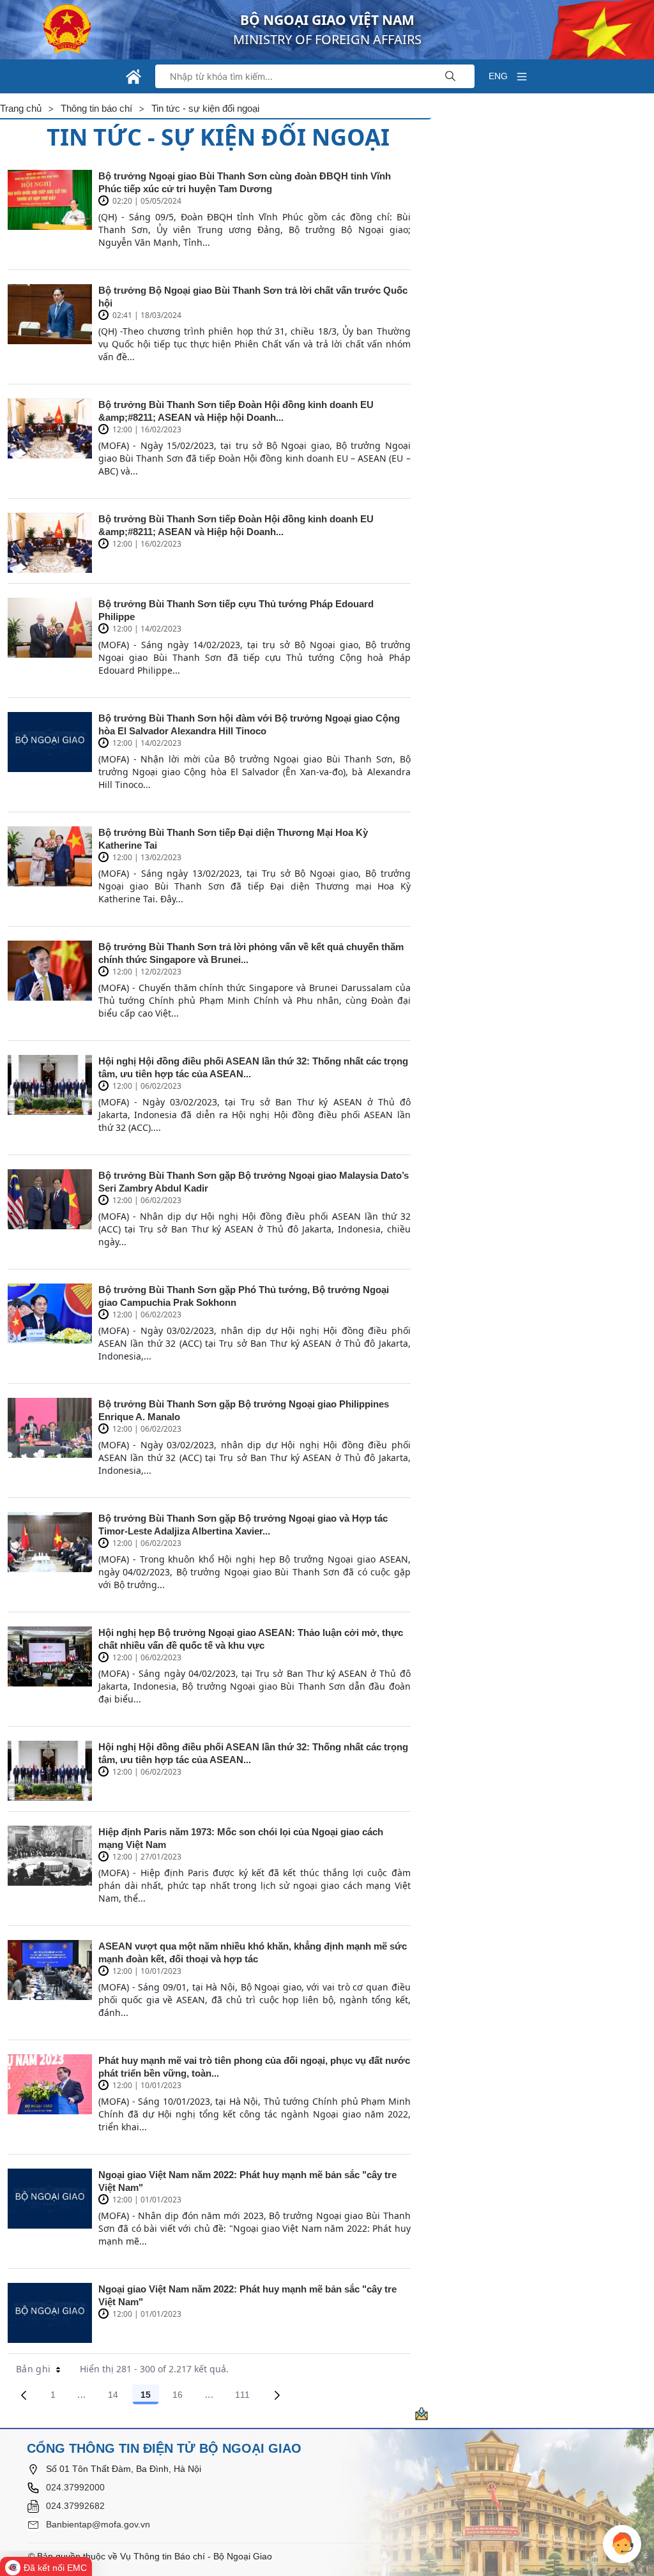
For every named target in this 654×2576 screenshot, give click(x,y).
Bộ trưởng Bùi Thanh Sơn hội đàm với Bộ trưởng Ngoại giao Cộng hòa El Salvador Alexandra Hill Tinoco (249, 724)
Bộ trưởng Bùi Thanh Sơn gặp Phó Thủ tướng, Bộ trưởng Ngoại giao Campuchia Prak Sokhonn (244, 1296)
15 (150, 2397)
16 (182, 2397)
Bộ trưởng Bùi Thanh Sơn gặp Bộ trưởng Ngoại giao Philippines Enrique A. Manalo (244, 1410)
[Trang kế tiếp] (277, 2395)
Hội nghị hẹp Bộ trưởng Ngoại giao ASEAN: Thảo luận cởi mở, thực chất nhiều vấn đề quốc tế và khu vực (251, 1639)
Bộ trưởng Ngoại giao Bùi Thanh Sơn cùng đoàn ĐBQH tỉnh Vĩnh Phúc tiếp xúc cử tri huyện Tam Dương (245, 182)
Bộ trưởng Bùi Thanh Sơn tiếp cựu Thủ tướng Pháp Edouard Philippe (236, 610)
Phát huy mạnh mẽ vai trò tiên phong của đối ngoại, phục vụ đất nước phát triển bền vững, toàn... (254, 2067)
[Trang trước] (24, 2395)
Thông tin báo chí (96, 108)
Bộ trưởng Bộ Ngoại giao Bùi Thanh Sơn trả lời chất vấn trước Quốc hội (253, 297)
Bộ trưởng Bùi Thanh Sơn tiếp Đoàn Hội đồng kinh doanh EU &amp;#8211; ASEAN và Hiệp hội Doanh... (236, 411)
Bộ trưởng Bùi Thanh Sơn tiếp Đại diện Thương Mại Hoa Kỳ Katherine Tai (233, 839)
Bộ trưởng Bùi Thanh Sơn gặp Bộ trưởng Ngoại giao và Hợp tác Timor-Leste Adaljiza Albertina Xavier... (243, 1525)
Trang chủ (21, 108)
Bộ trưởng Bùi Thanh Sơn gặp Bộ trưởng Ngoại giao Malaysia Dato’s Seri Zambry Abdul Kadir (254, 1182)
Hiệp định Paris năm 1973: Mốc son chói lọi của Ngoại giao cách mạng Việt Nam (241, 1838)
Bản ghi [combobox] (33, 2369)
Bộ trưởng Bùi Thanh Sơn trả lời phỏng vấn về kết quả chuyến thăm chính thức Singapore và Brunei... (251, 953)
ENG (498, 76)
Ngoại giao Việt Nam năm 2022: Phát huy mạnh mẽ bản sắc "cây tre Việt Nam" (247, 2181)
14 (118, 2397)
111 (247, 2397)
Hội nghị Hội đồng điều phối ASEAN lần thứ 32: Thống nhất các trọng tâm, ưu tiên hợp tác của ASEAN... (253, 1067)
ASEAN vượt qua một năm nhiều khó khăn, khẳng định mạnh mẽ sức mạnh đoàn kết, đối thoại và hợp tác (253, 1952)
